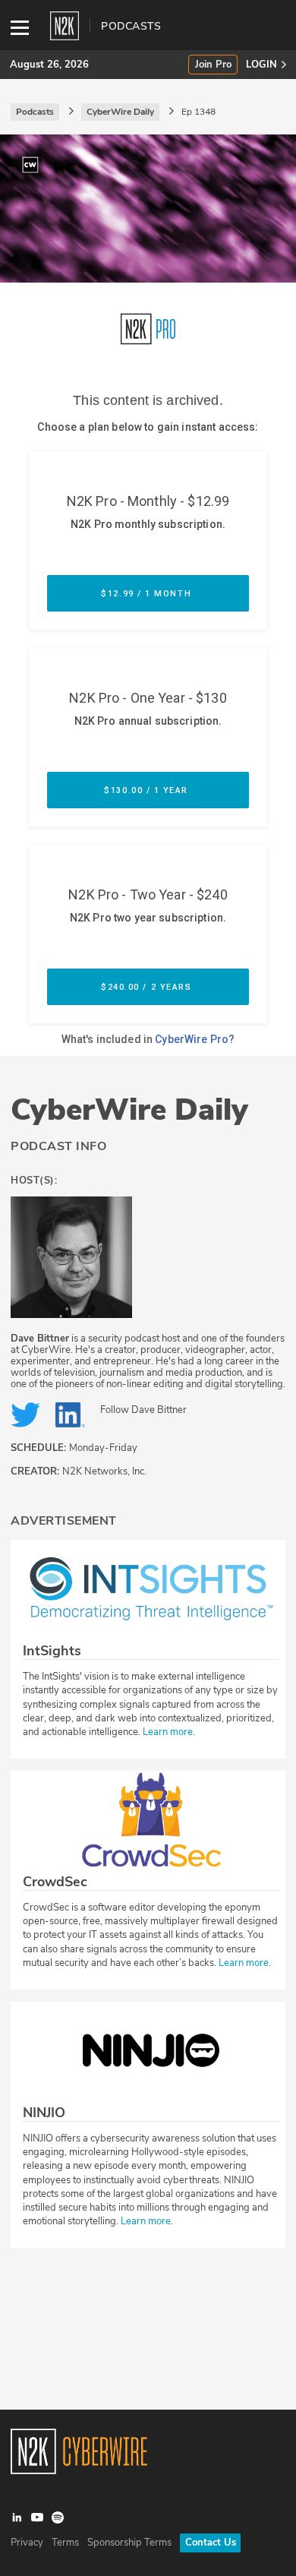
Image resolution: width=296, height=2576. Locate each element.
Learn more (168, 1732)
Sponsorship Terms (129, 2543)
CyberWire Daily (129, 1110)
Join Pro (213, 65)
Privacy (27, 2543)
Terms (65, 2543)
